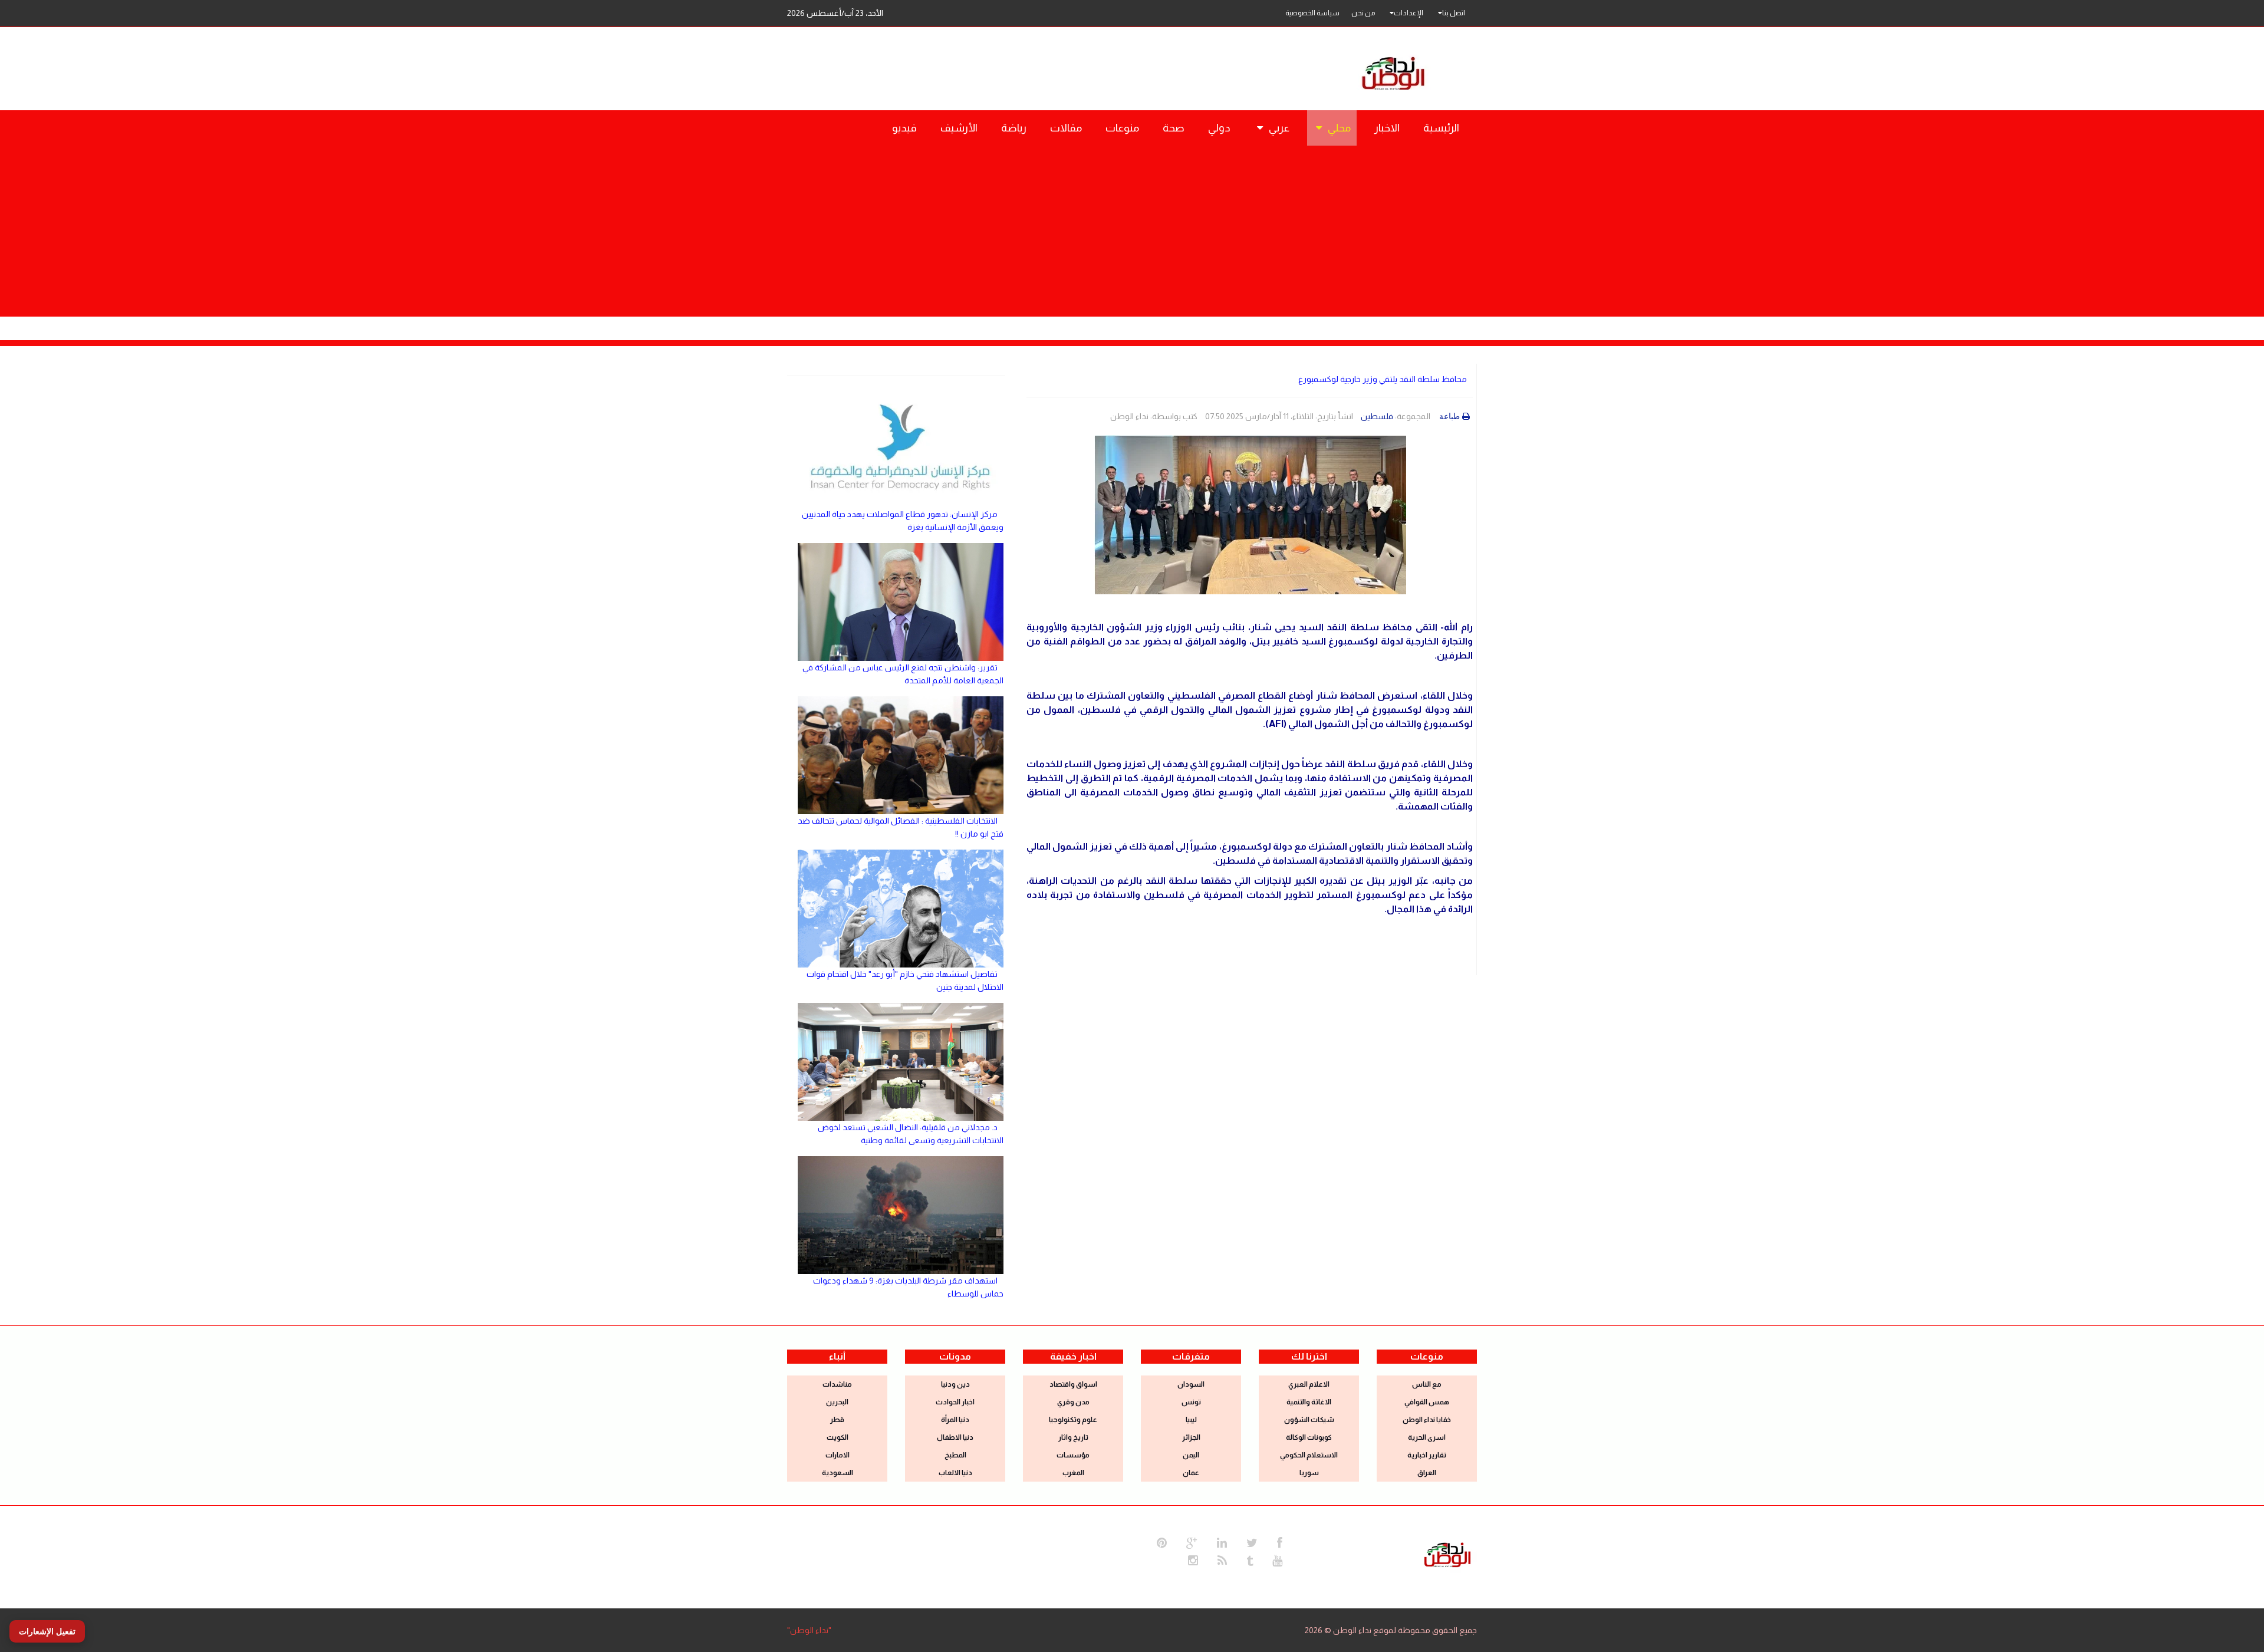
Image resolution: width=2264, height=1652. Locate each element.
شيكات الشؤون (1309, 1420)
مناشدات (837, 1384)
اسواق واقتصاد (1073, 1384)
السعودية (838, 1473)
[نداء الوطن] (1447, 1554)
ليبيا (1191, 1420)
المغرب (1073, 1473)
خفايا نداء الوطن (1427, 1420)
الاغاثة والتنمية (1309, 1402)
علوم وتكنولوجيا (1073, 1420)
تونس (1191, 1402)
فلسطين (1377, 416)
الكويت (838, 1437)
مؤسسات (1073, 1455)
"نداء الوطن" (809, 1630)
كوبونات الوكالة (1309, 1437)
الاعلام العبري (1309, 1384)
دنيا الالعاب (955, 1473)
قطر (837, 1420)
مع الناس (1427, 1384)
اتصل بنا (1454, 13)
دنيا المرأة (955, 1420)
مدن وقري (1073, 1402)
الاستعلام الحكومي (1309, 1455)
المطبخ (955, 1455)
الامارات (838, 1455)
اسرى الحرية (1427, 1437)
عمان (1191, 1473)
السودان (1191, 1384)
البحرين (837, 1402)
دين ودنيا (955, 1384)
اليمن (1191, 1455)
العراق (1427, 1473)
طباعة (1449, 416)
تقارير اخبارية (1427, 1455)
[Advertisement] (1132, 234)
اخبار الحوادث (955, 1402)
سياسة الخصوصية (1312, 13)
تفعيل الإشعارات (47, 1631)
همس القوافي (1427, 1402)
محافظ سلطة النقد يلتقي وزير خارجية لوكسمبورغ (1383, 379)
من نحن (1363, 13)
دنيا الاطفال (955, 1437)
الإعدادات (1409, 13)
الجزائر (1191, 1437)
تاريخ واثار (1073, 1437)
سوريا (1309, 1473)
